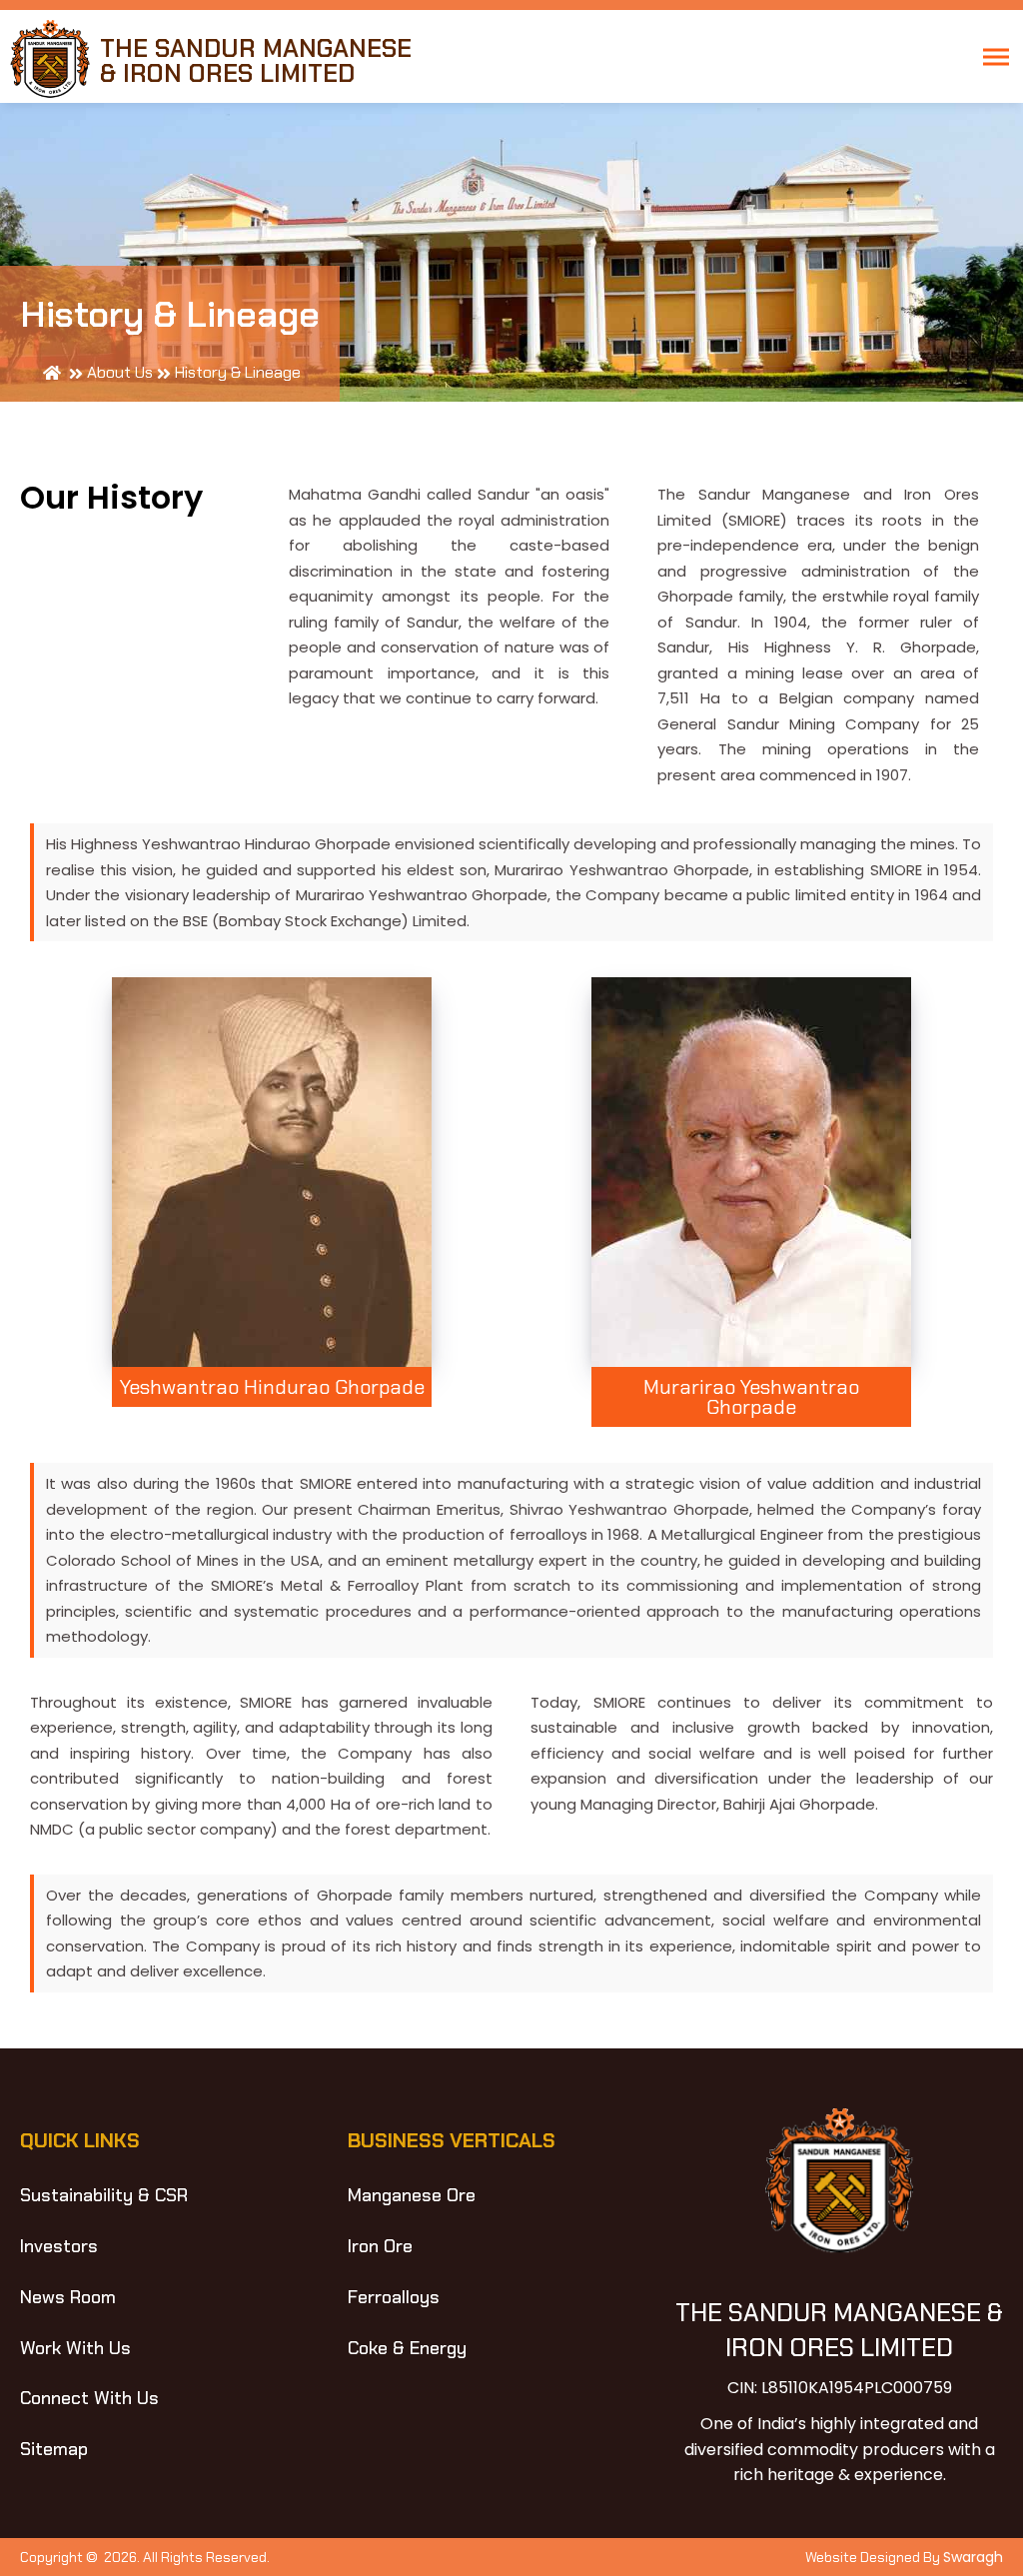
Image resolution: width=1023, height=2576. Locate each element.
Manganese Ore (412, 2195)
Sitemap (54, 2449)
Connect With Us (89, 2398)
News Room (68, 2297)
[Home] (52, 373)
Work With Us (75, 2348)
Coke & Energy (407, 2348)
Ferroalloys (394, 2297)
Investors (59, 2246)
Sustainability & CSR (104, 2195)
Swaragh (973, 2557)
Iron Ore (380, 2246)
